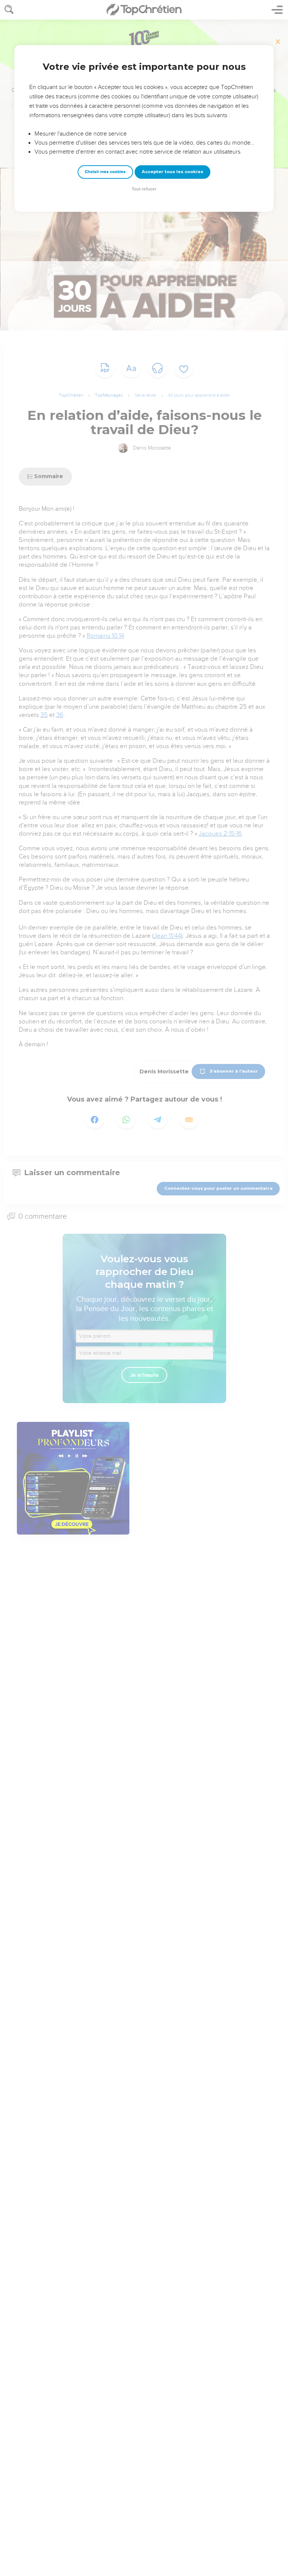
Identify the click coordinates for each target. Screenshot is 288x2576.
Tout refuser (144, 189)
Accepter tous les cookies (172, 172)
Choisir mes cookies (105, 172)
